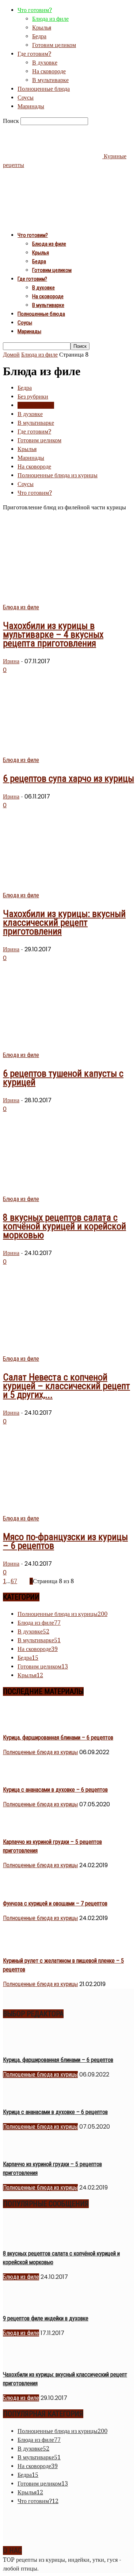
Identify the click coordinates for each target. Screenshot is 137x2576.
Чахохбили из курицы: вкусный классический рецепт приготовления (64, 922)
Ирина (11, 661)
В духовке (45, 63)
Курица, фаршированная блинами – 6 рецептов (58, 1738)
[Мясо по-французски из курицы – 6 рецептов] (60, 1510)
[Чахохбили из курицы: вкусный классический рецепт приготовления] (62, 887)
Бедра (39, 36)
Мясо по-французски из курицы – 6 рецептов (65, 1541)
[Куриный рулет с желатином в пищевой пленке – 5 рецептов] (21, 1946)
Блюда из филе (50, 19)
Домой (11, 355)
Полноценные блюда (44, 89)
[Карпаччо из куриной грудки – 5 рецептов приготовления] (21, 1827)
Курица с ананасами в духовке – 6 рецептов (55, 1790)
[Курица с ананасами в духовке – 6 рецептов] (21, 1775)
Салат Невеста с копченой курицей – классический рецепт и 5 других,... (66, 1386)
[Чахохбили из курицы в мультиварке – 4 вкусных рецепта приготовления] (62, 599)
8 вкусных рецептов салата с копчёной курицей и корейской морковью (64, 1226)
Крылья (42, 28)
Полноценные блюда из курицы (58, 475)
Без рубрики (33, 397)
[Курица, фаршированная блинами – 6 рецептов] (21, 1723)
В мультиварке (50, 80)
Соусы (26, 98)
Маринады (31, 106)
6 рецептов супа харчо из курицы (68, 778)
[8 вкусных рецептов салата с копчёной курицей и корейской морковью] (62, 1190)
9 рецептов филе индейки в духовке (46, 2318)
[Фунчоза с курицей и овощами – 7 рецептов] (21, 1889)
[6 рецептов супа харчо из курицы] (62, 751)
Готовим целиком (54, 45)
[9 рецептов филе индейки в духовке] (21, 2304)
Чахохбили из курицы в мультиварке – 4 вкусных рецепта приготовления (53, 634)
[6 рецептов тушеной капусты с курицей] (57, 1046)
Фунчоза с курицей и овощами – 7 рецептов (55, 1903)
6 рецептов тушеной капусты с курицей (63, 1078)
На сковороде (49, 71)
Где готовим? (34, 54)
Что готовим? (35, 10)
